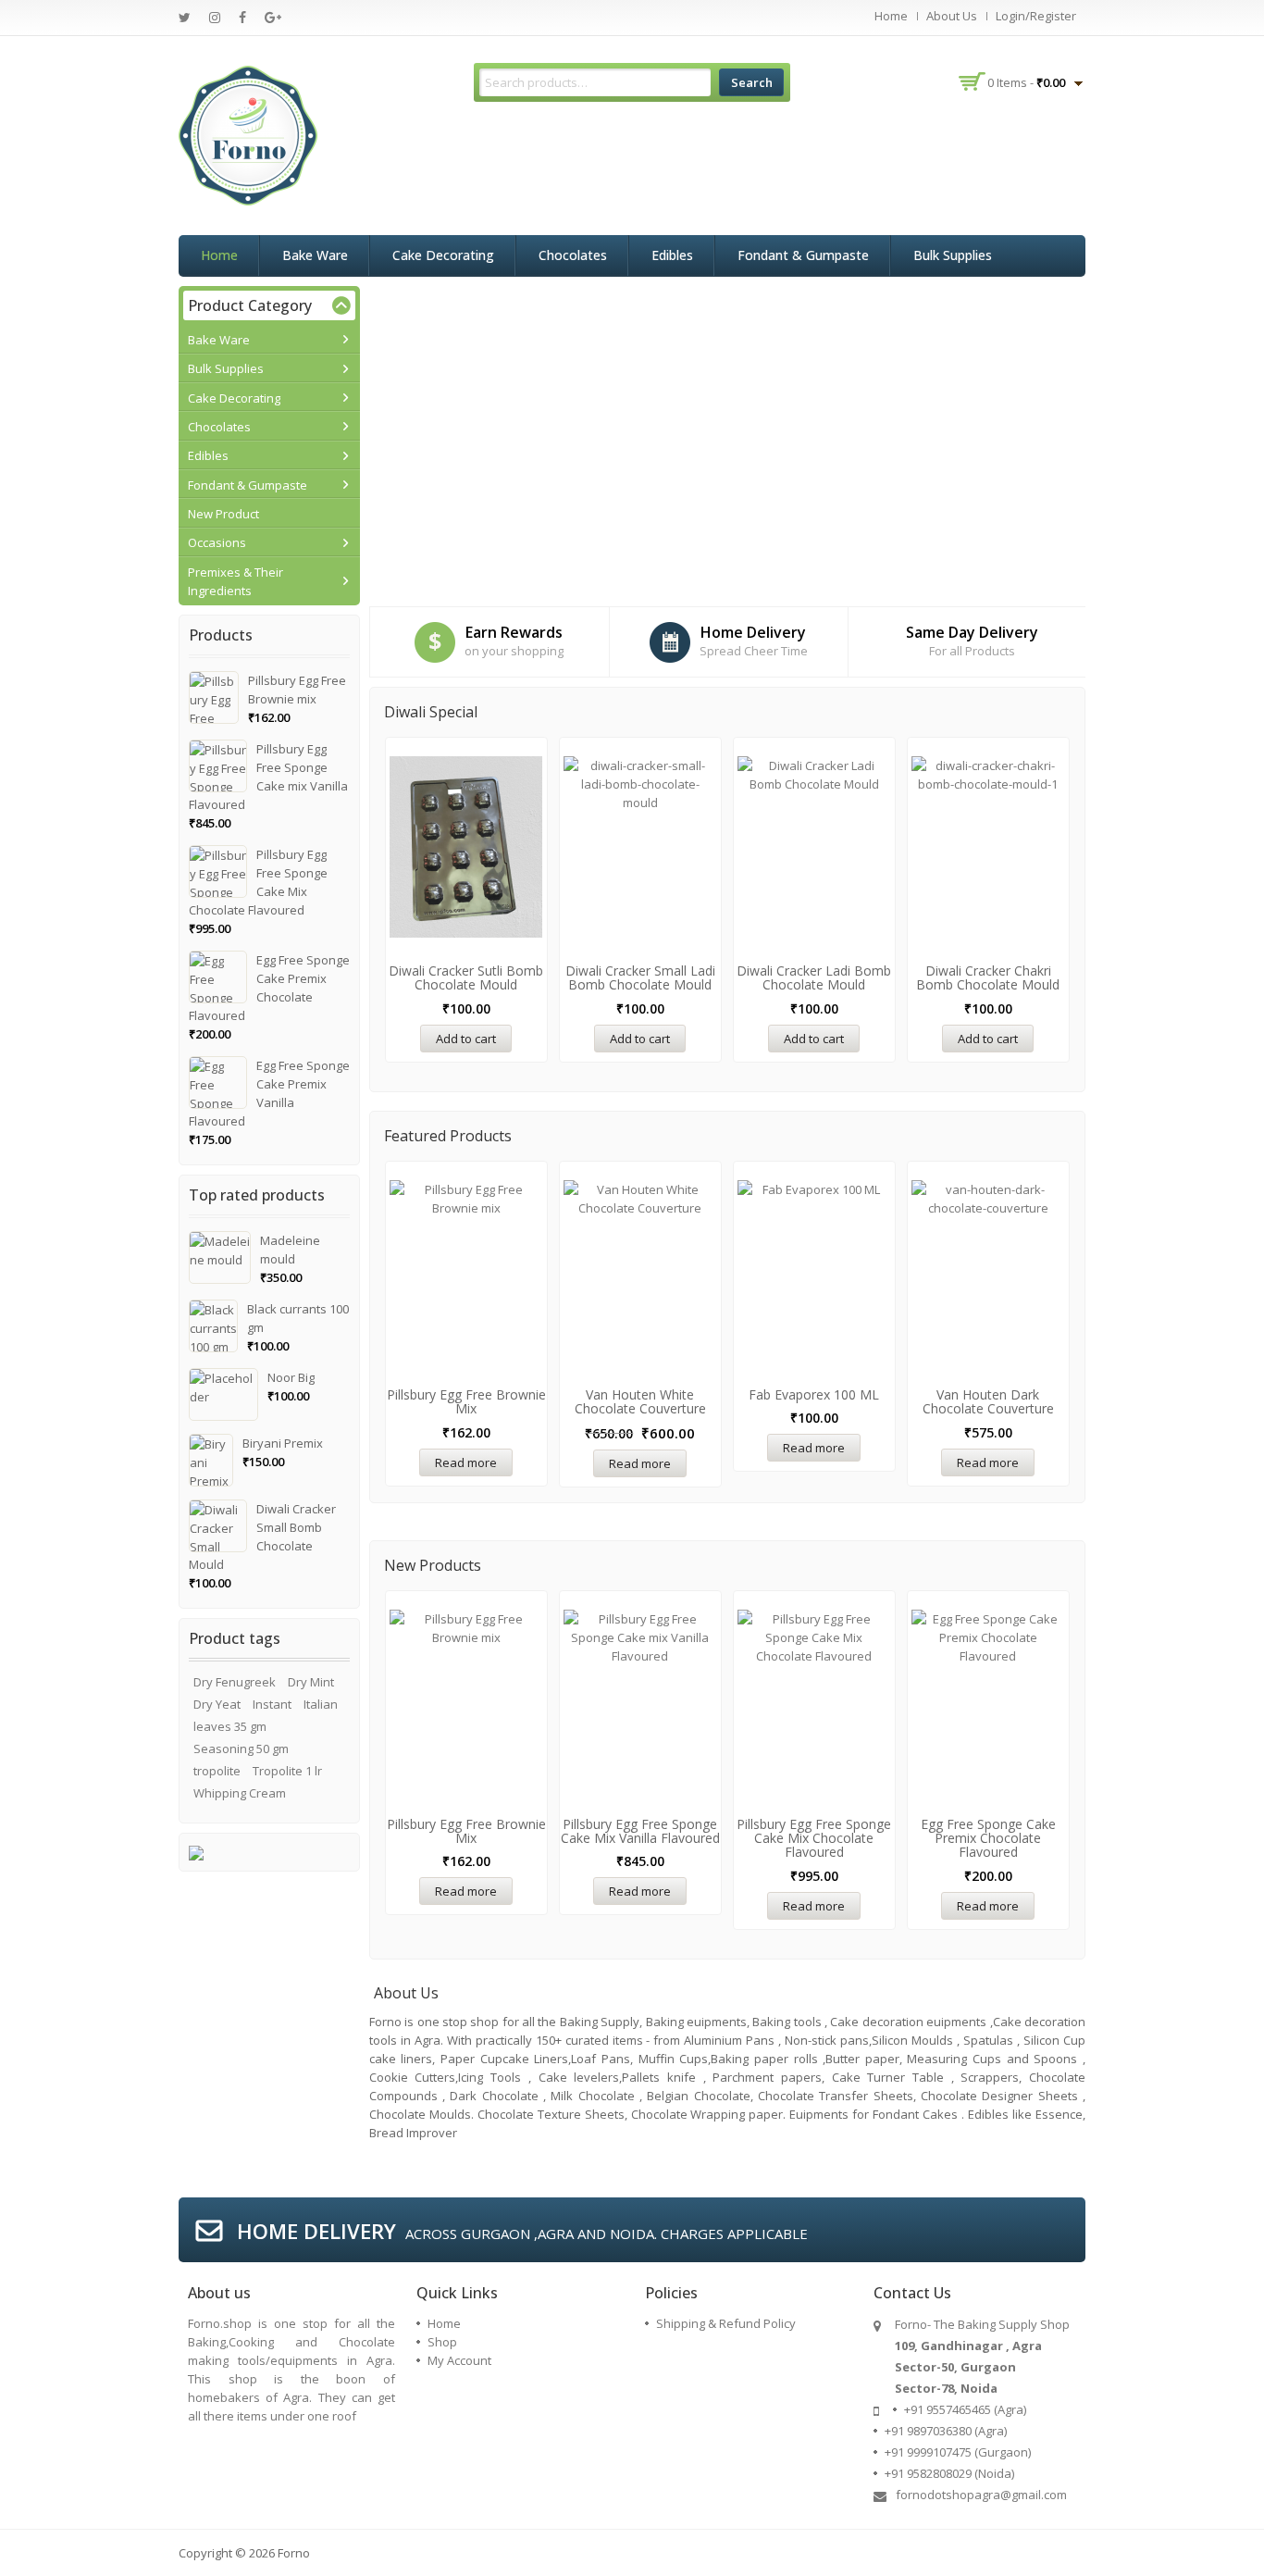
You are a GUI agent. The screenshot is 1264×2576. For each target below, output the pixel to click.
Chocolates (573, 255)
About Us (952, 16)
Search (752, 82)
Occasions (217, 542)
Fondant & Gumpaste (803, 255)
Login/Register (1036, 16)
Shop (442, 2342)
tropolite (217, 1771)
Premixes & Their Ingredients (235, 581)
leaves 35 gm (230, 1726)
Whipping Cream (240, 1793)
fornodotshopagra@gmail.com (981, 2495)
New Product (223, 514)
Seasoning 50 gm (241, 1748)
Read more (466, 1462)
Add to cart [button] (466, 1039)
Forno (294, 2553)
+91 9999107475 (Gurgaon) (958, 2452)
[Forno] (248, 134)
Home (891, 16)
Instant (272, 1704)
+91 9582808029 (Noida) (949, 2473)
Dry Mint (311, 1682)
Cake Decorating (443, 255)
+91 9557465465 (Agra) (965, 2409)
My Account (459, 2360)
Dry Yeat (217, 1704)
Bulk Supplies (953, 255)
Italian (321, 1704)
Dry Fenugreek (235, 1682)
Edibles (672, 255)
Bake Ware (315, 255)
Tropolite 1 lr (287, 1771)
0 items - (1026, 82)
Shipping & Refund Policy (726, 2323)
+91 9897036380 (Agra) (946, 2431)
